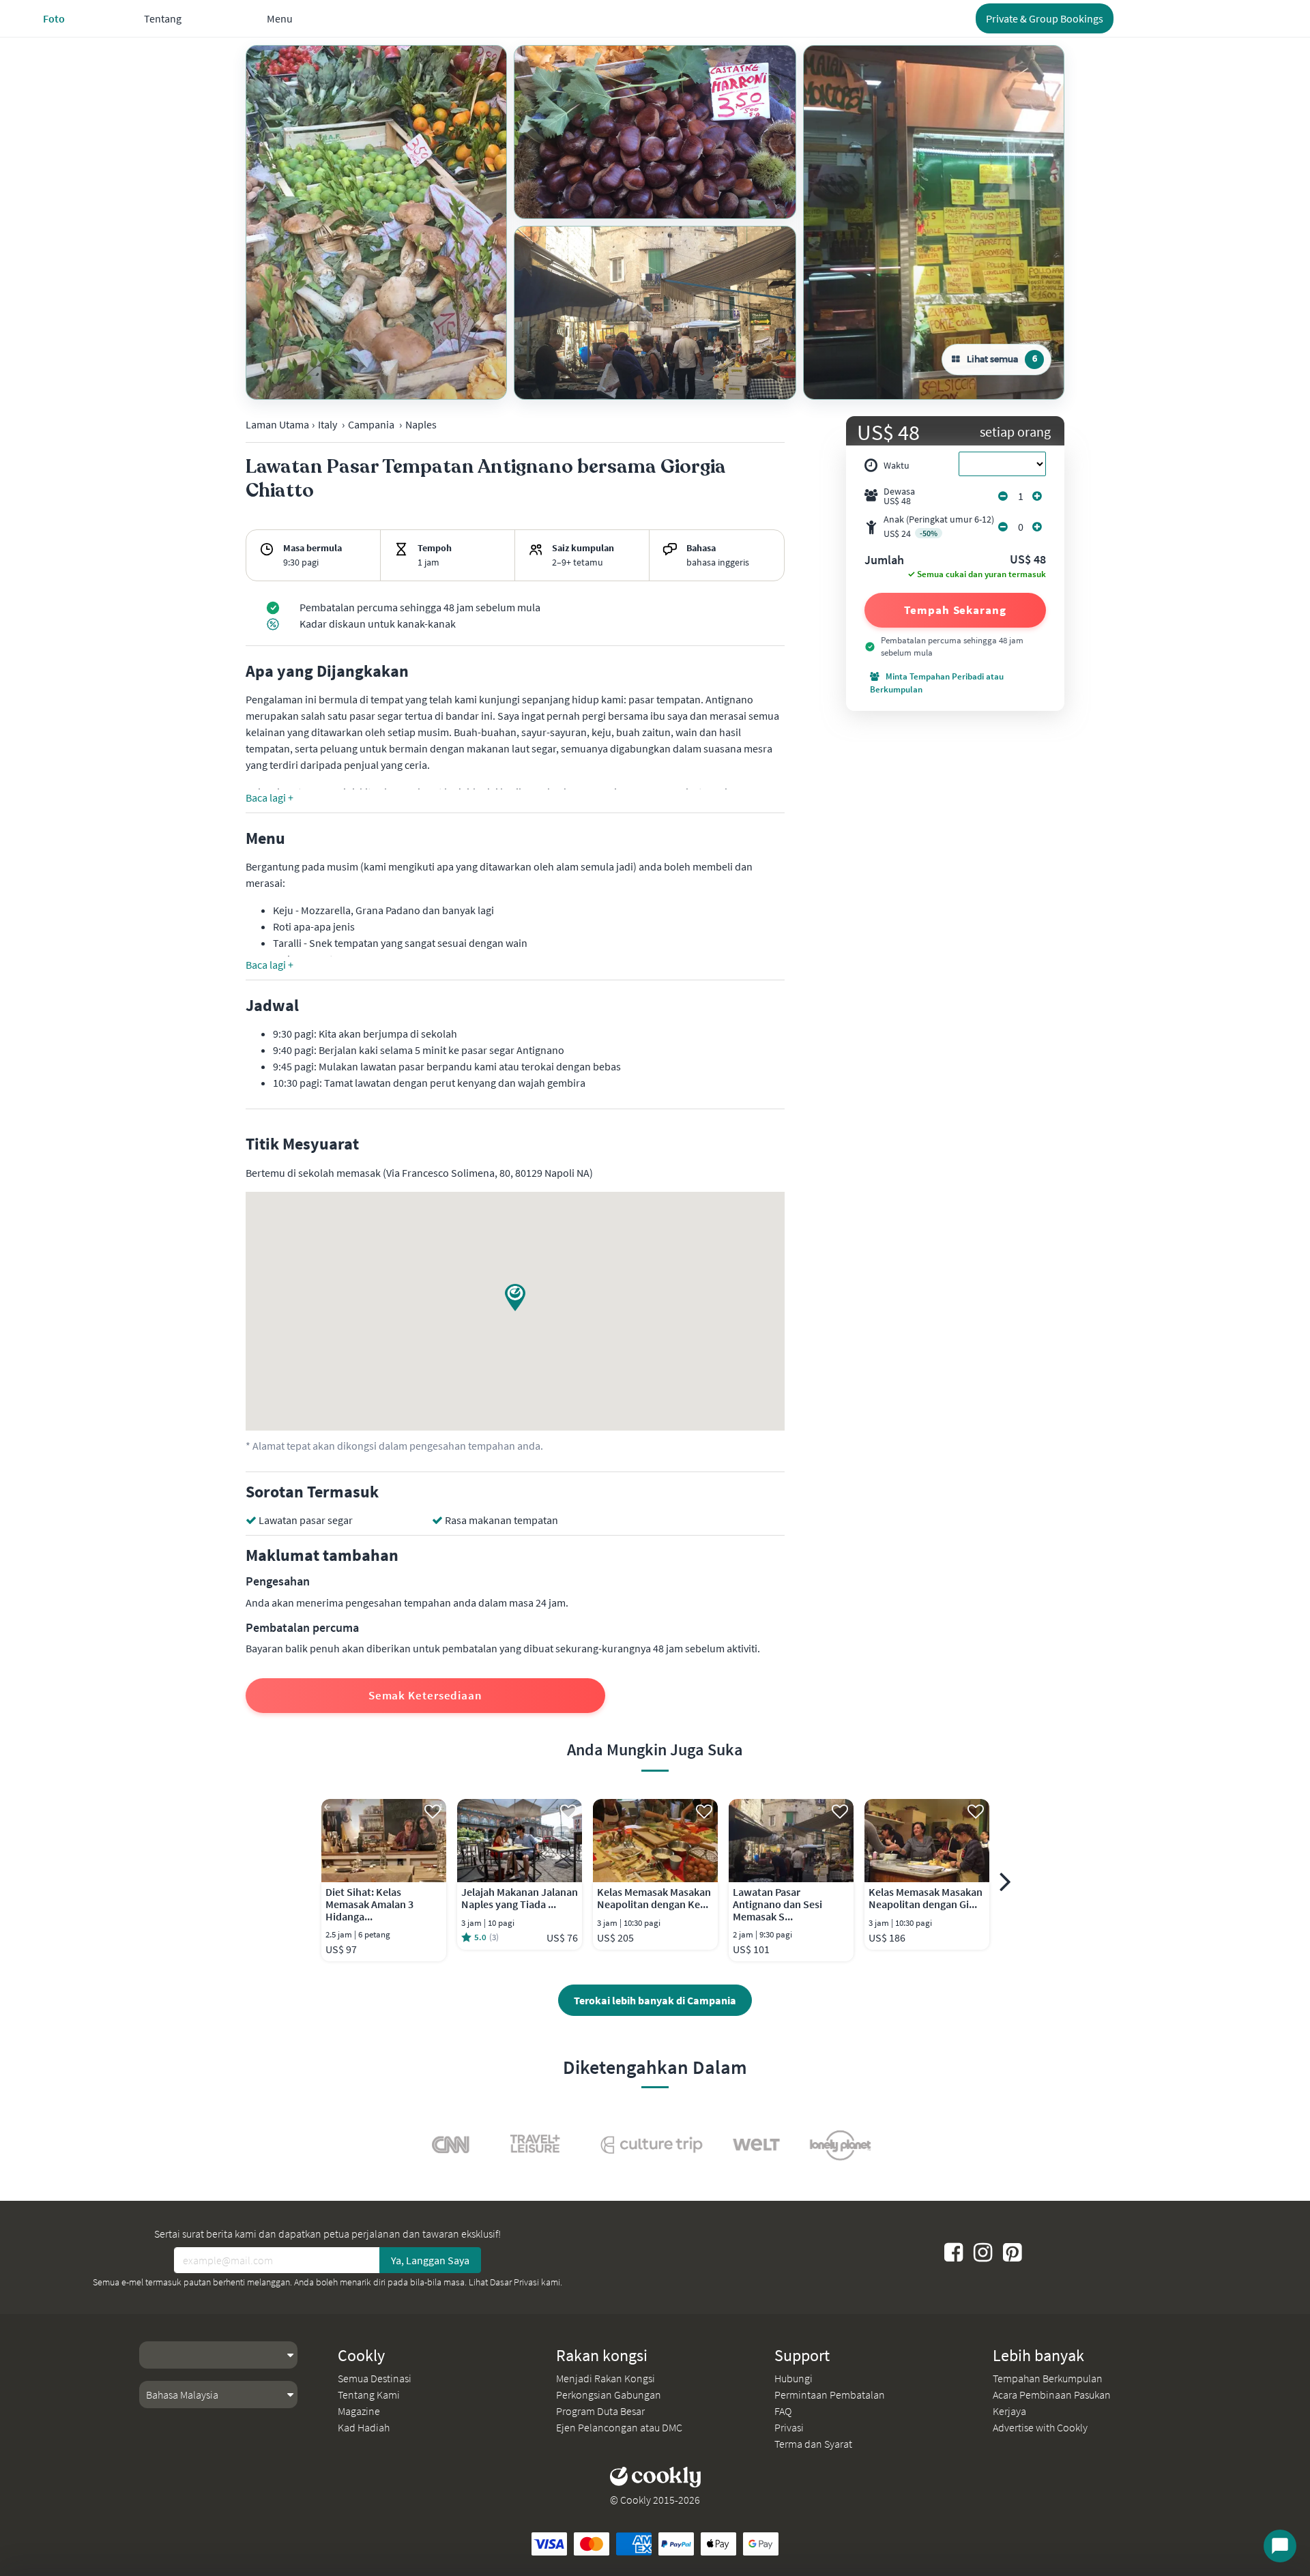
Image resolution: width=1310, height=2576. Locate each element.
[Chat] (1280, 2546)
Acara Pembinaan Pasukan (1052, 2395)
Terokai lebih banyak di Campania (655, 2000)
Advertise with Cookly (1040, 2427)
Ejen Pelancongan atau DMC (619, 2427)
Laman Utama (277, 424)
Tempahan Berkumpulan (1048, 2378)
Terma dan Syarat (813, 2444)
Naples (421, 424)
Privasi (789, 2427)
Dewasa (899, 496)
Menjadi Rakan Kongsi (606, 2378)
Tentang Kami (369, 2395)
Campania (371, 424)
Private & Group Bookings (1045, 18)
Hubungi (794, 2378)
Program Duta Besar (600, 2411)
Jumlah (884, 561)
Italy (327, 424)
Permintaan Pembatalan (830, 2395)
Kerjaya (1009, 2411)
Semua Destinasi (375, 2378)
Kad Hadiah (364, 2427)
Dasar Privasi (514, 2282)
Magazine (359, 2411)
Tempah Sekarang (955, 610)
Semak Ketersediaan (425, 1695)
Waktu (897, 465)
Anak (939, 526)
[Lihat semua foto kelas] (376, 222)
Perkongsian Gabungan (609, 2395)
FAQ (783, 2411)
